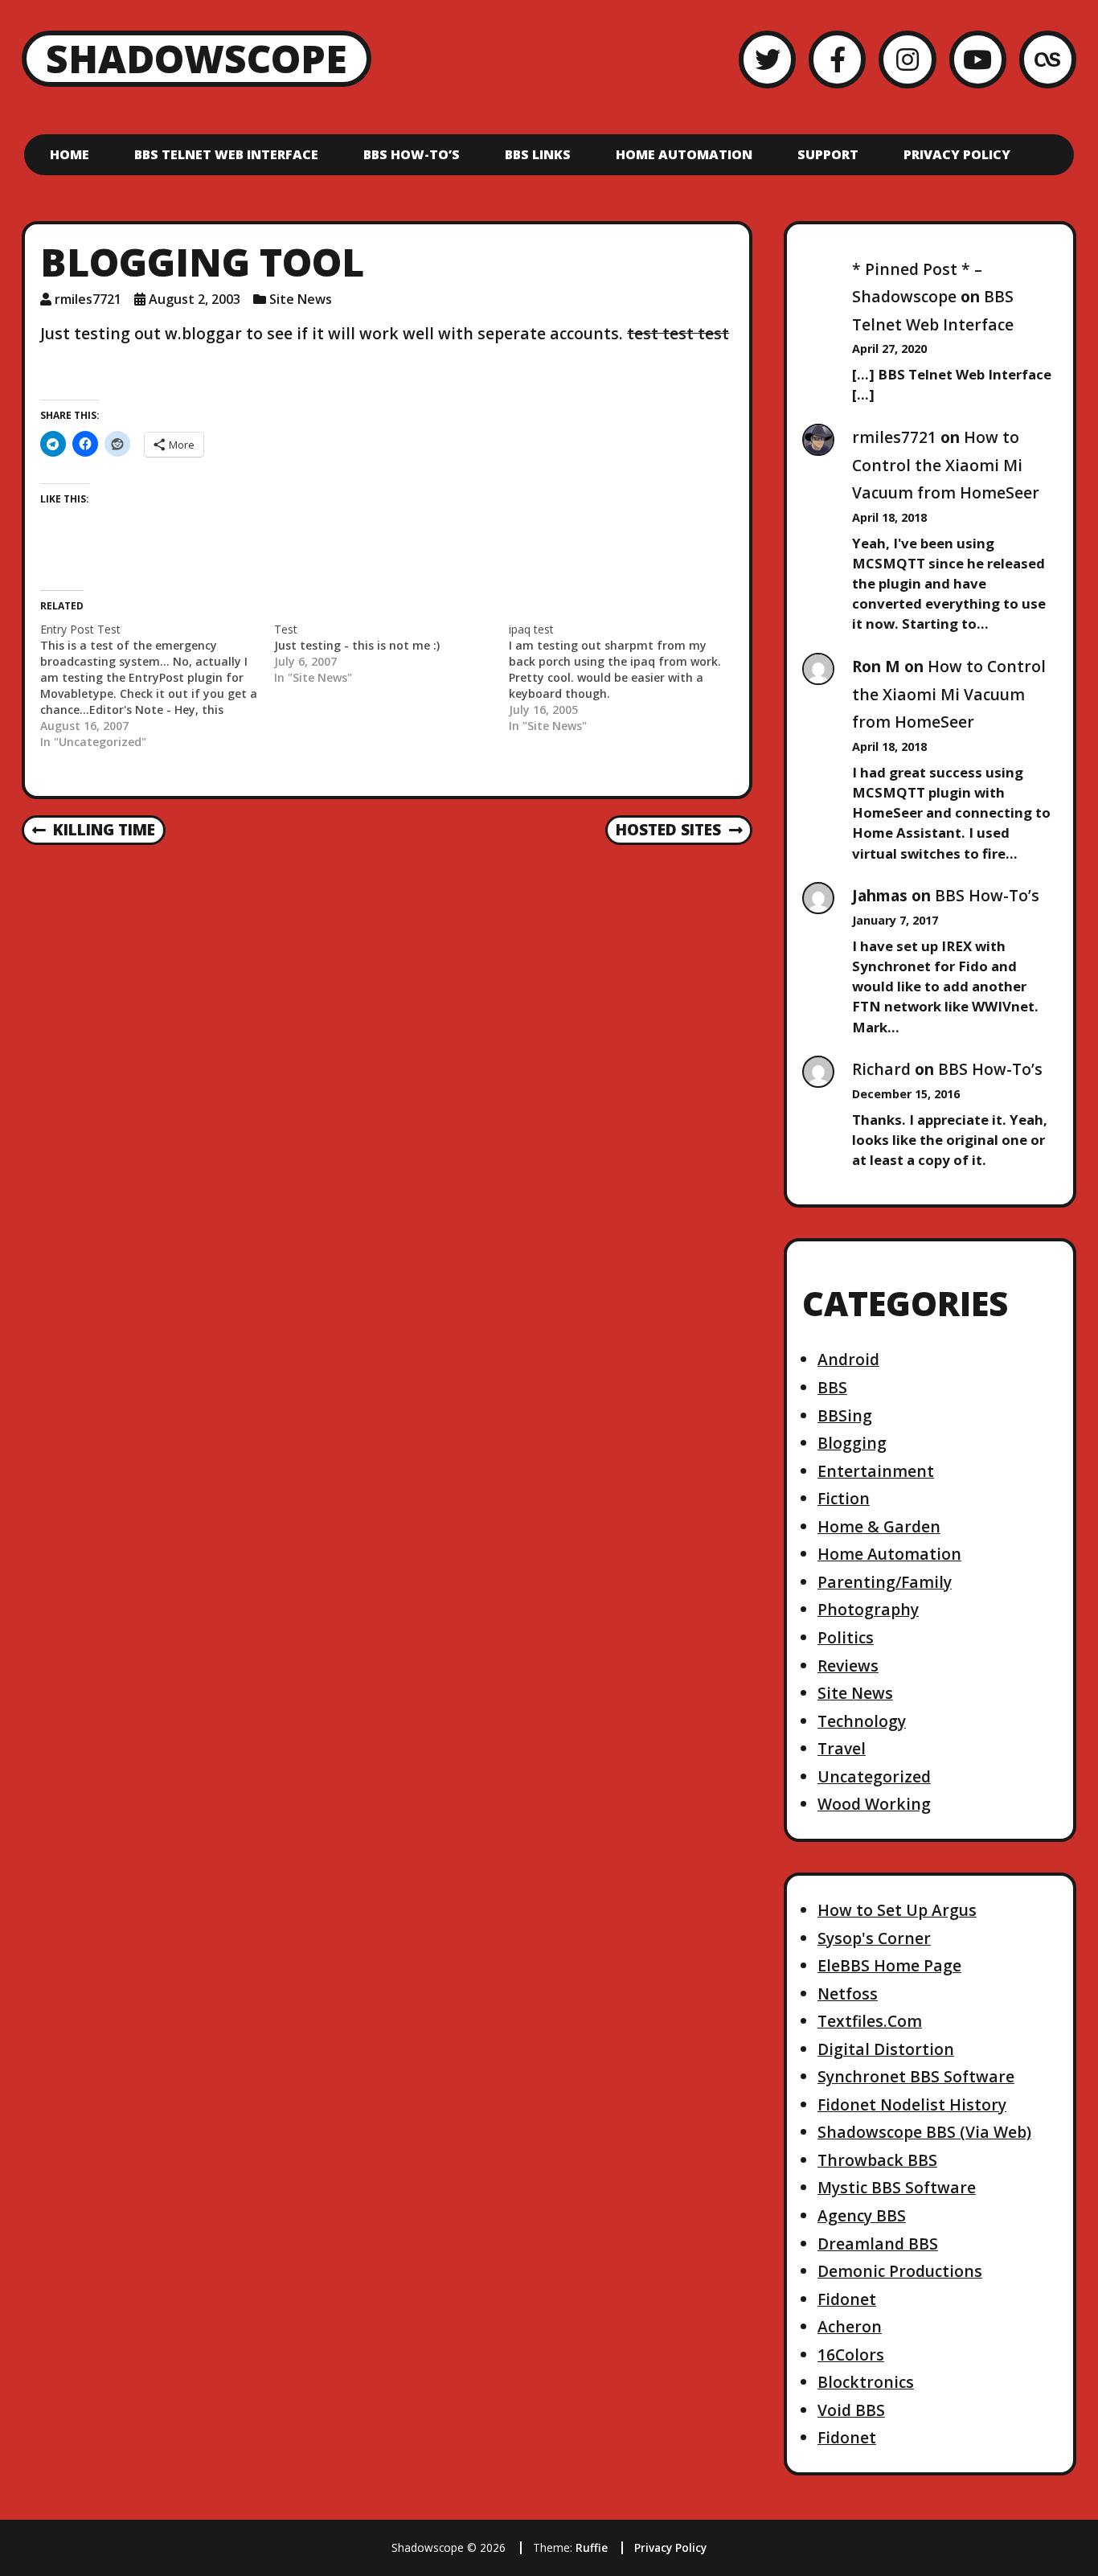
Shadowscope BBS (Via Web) (924, 2132)
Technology (862, 1721)
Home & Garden (879, 1526)
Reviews (848, 1665)
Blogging (852, 1443)
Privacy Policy (957, 154)
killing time (94, 831)
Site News (301, 299)
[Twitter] (767, 59)
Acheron (850, 2326)
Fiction (844, 1498)
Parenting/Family (885, 1582)
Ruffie (592, 2547)
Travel (842, 1748)
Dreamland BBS (878, 2244)
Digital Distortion (886, 2049)
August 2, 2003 (195, 299)
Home (70, 154)
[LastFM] (1048, 59)
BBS (832, 1387)
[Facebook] (837, 59)
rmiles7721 (88, 299)
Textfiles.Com (870, 2021)
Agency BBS (862, 2215)
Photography (868, 1609)
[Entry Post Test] (157, 686)
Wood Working (874, 1804)
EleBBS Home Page (889, 1965)
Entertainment (876, 1471)
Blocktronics (866, 2382)
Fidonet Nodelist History (912, 2104)
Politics (846, 1637)
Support (828, 154)
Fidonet (847, 2299)
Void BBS (851, 2410)
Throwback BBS (877, 2160)
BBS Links (538, 154)
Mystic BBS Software (897, 2187)
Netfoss (848, 1994)
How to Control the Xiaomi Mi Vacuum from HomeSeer (946, 465)
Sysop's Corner (874, 1938)
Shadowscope (197, 58)
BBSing (845, 1415)
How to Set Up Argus (897, 1910)
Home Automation (684, 154)
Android (848, 1359)
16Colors (851, 2354)
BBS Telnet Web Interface (226, 154)
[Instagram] (907, 59)
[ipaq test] (626, 678)
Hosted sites (668, 831)
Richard (881, 1069)
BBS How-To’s (412, 154)
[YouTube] (978, 59)
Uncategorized (874, 1776)
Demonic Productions (900, 2271)
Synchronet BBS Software (916, 2076)
